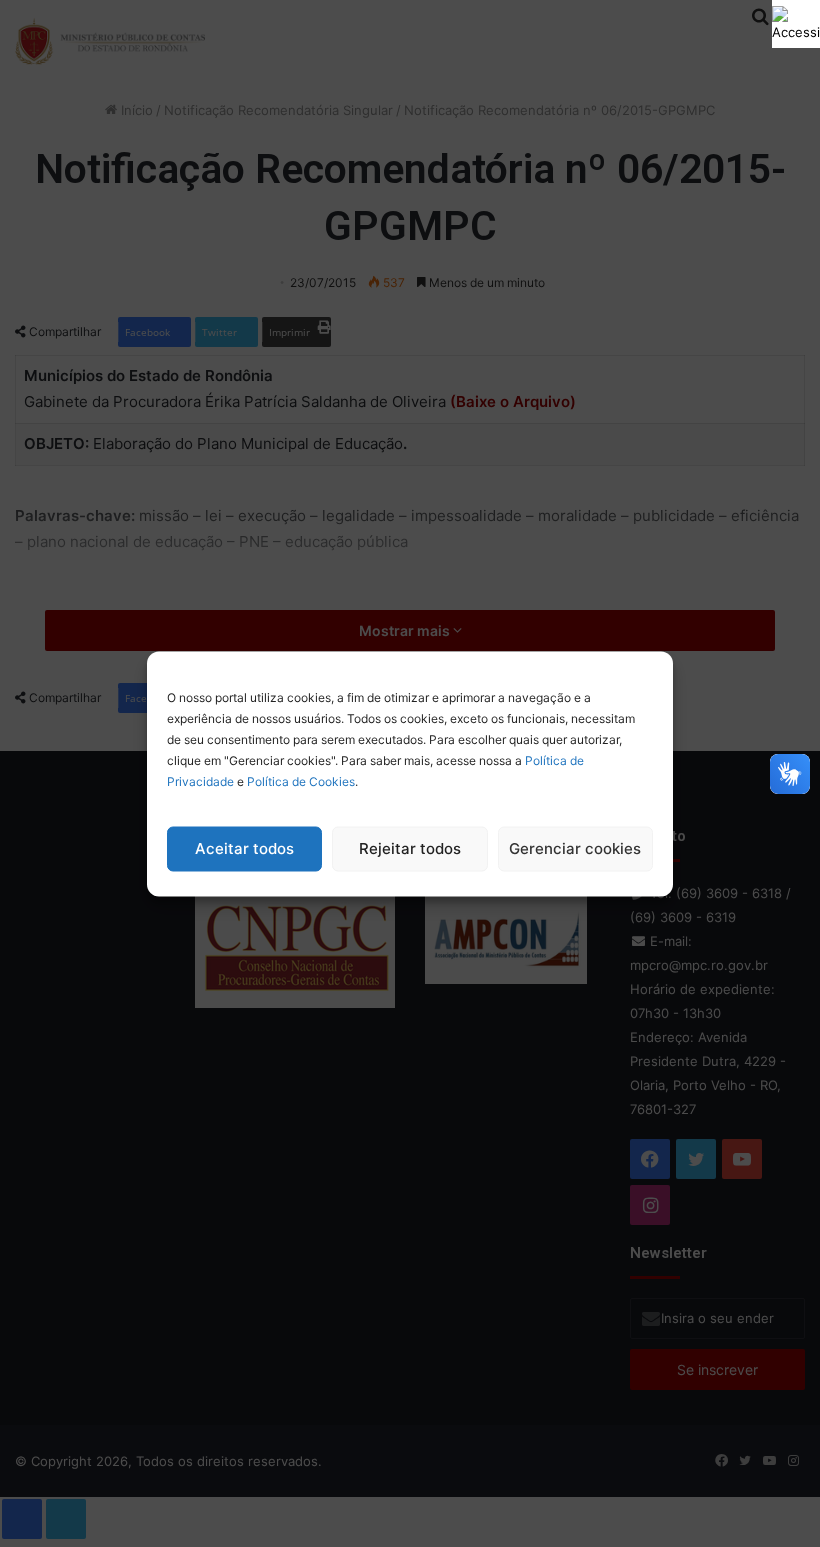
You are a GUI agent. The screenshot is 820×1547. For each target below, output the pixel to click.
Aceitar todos (244, 848)
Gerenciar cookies (575, 848)
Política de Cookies (301, 780)
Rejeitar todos (410, 848)
